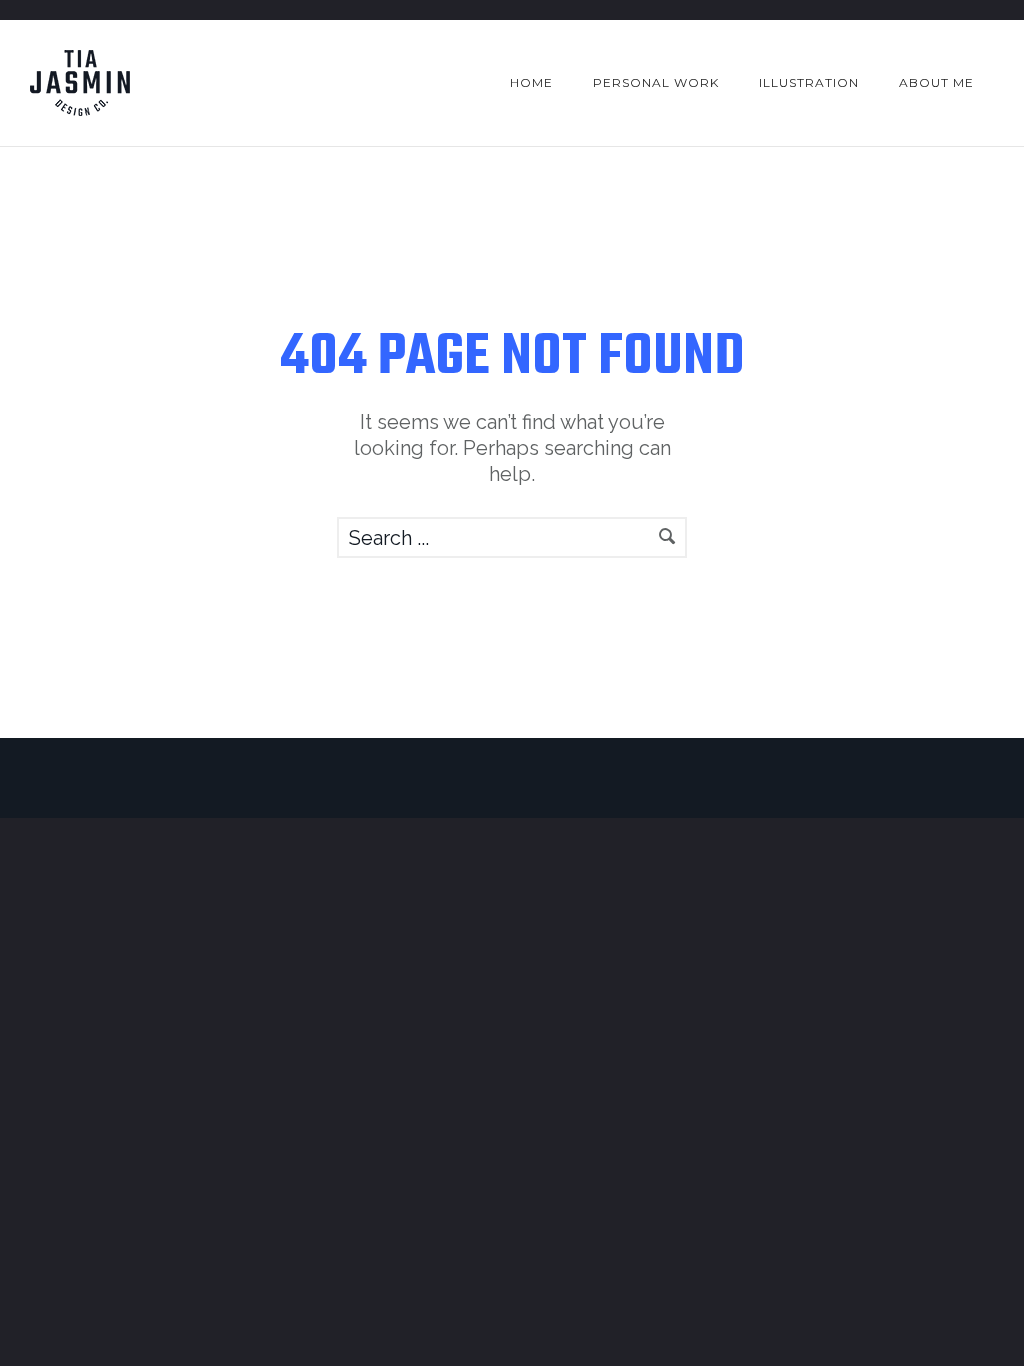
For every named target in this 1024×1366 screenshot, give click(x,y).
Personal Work (656, 82)
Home (531, 82)
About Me (936, 82)
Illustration (809, 82)
